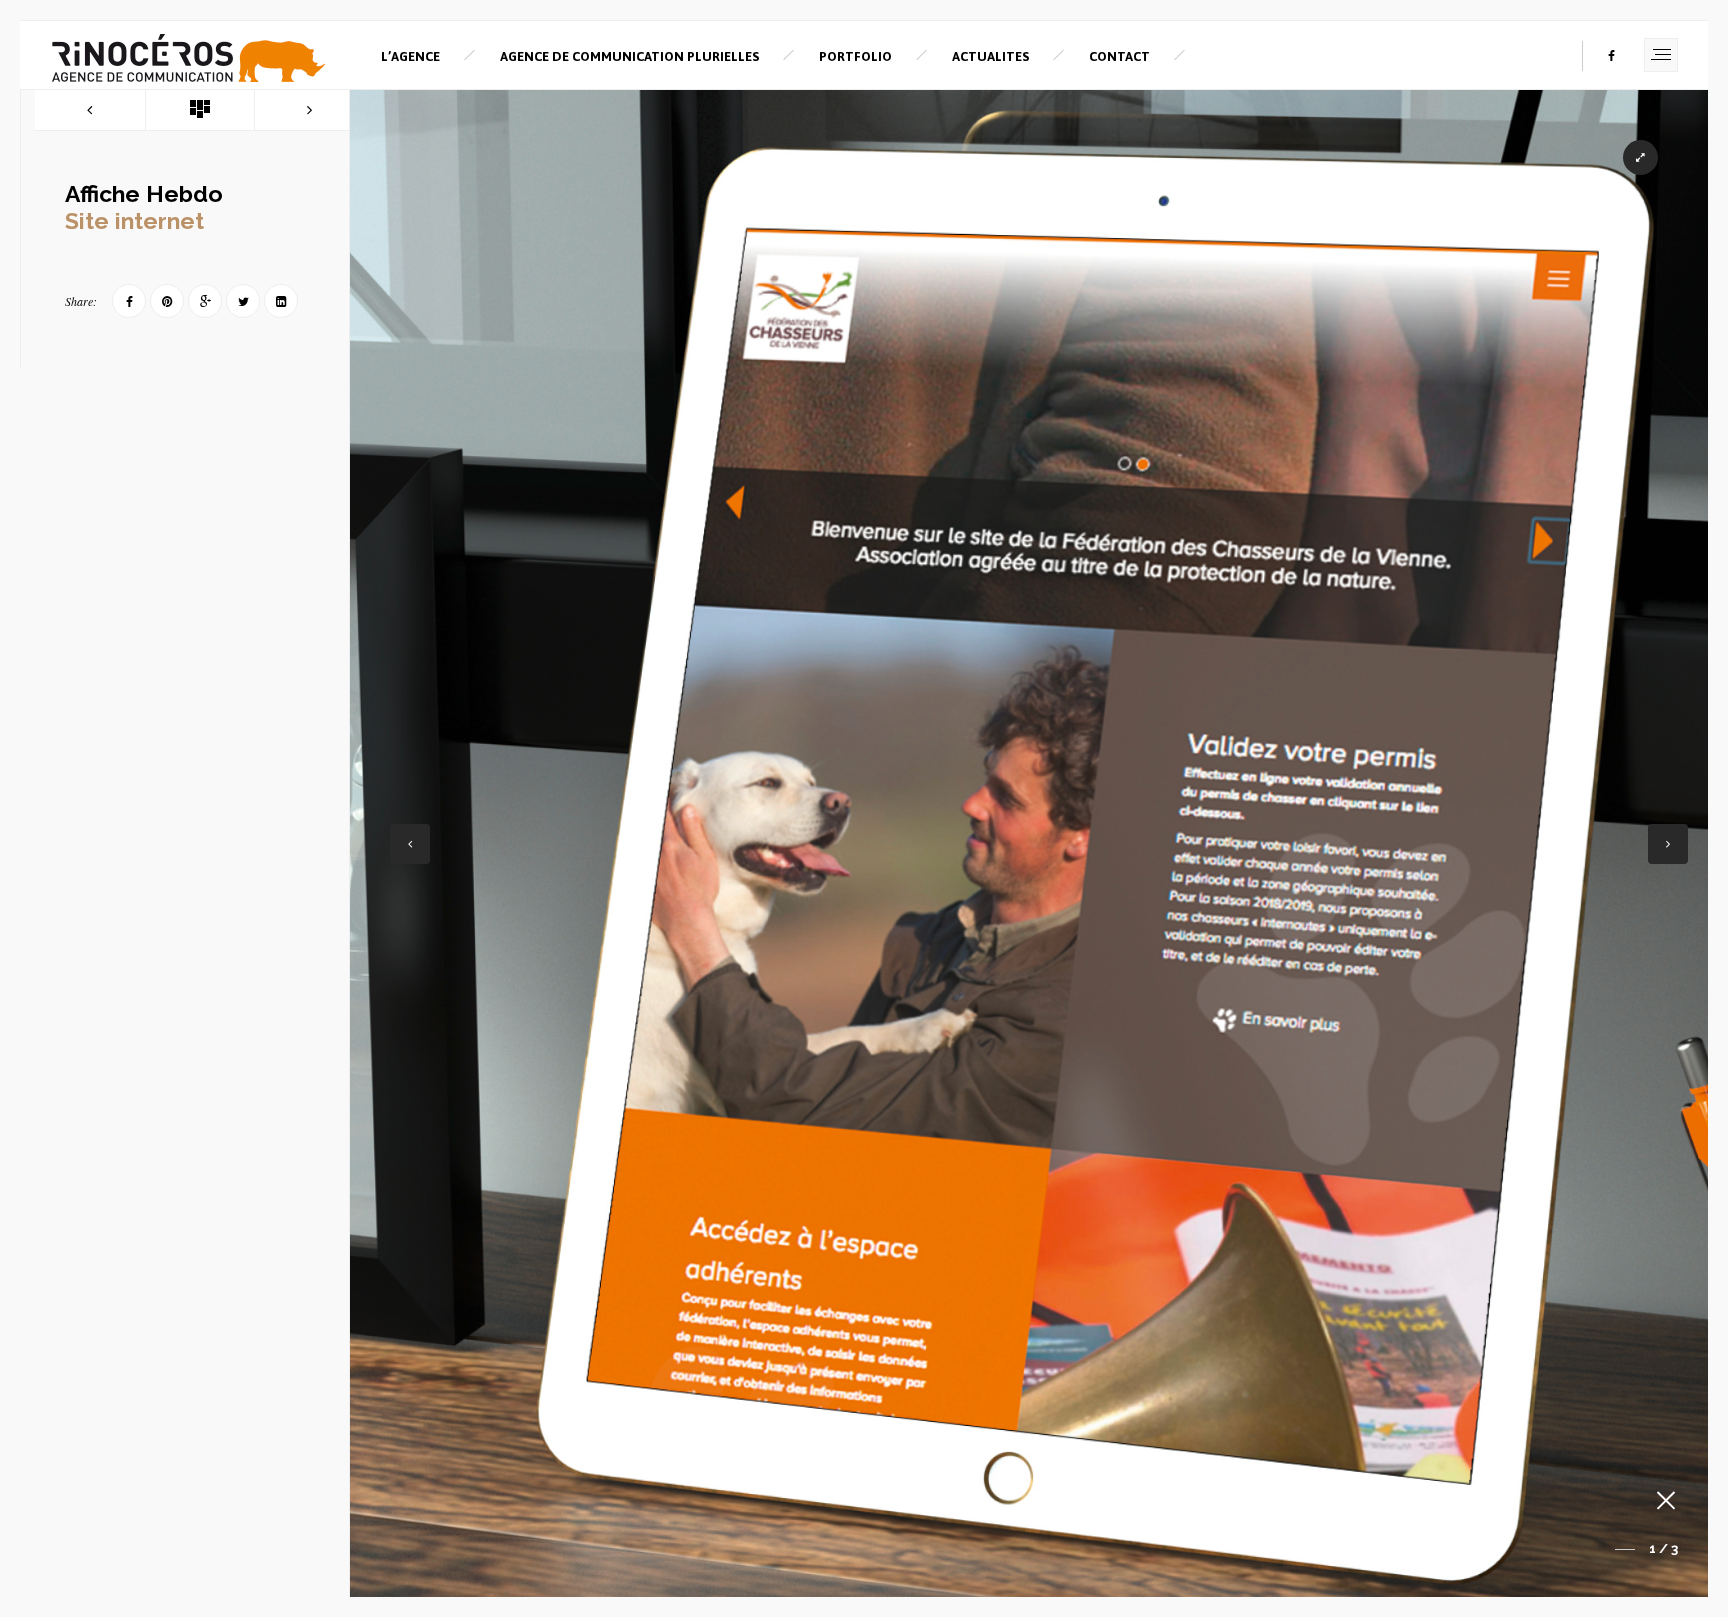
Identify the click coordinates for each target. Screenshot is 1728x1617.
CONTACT (1119, 56)
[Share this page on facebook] (129, 301)
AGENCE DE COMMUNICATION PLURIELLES (629, 56)
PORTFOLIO (855, 56)
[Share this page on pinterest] (167, 301)
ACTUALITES (990, 56)
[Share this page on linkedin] (281, 301)
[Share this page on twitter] (243, 301)
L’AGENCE (410, 56)
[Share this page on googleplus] (205, 301)
